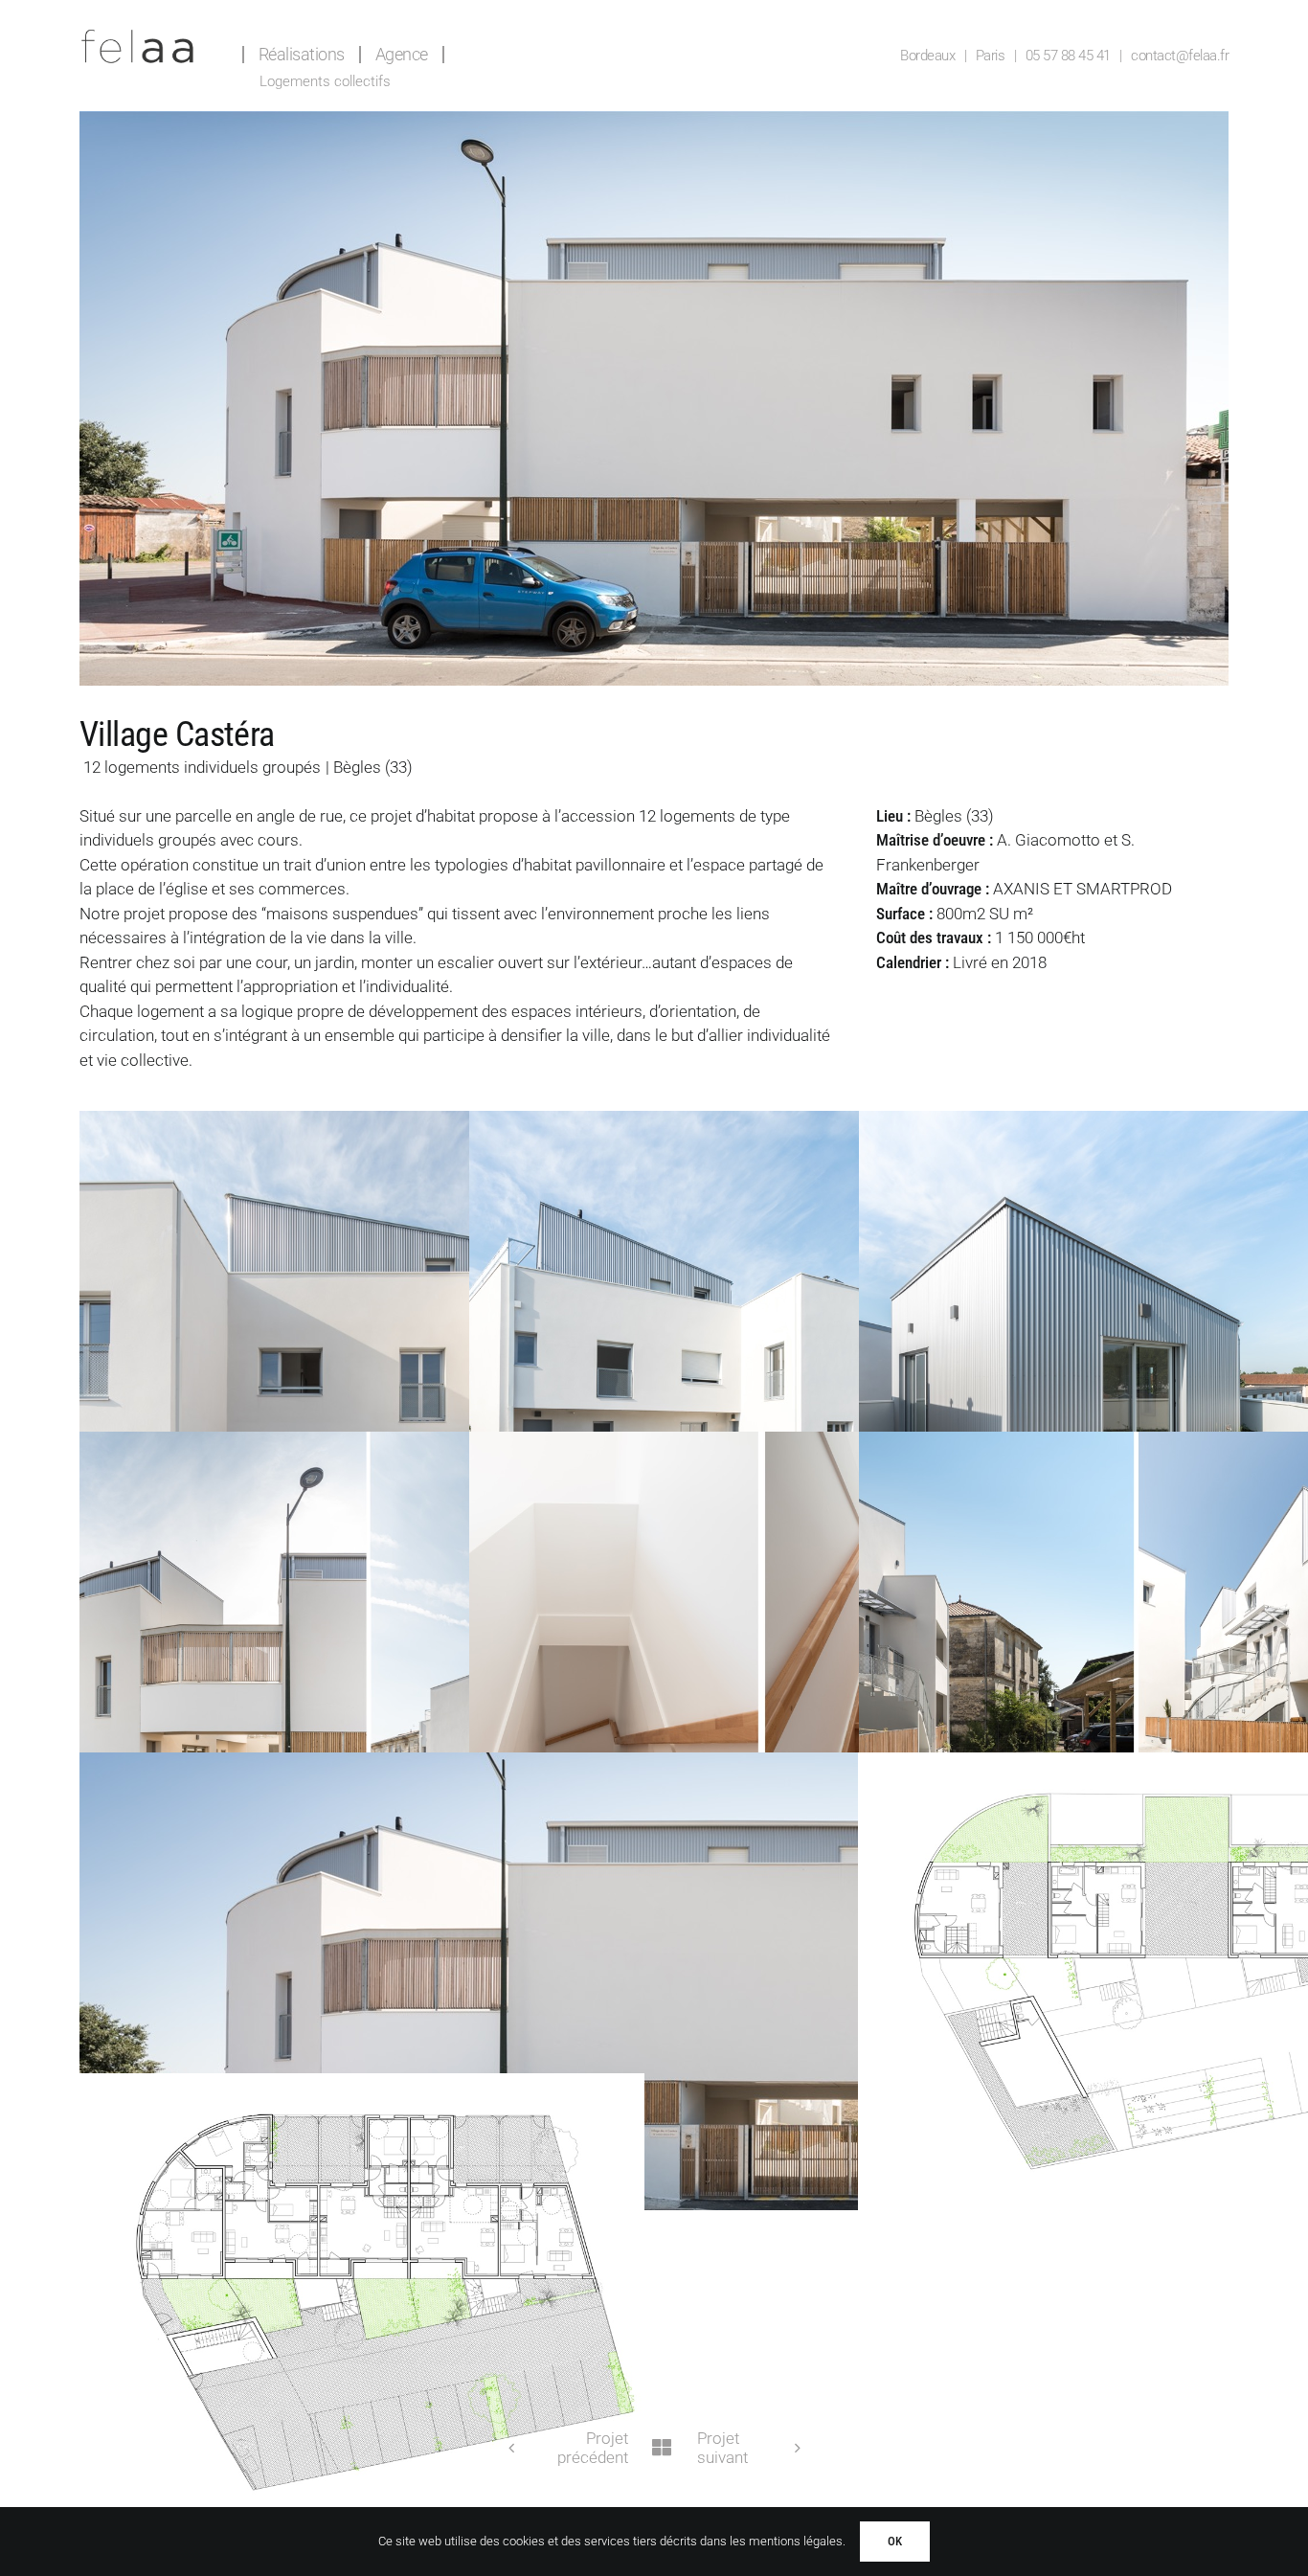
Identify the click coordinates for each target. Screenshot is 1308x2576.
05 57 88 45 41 (1068, 56)
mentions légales (796, 2541)
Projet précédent (593, 2448)
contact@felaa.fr (1180, 56)
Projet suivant (722, 2448)
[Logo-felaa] (137, 36)
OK (895, 2541)
